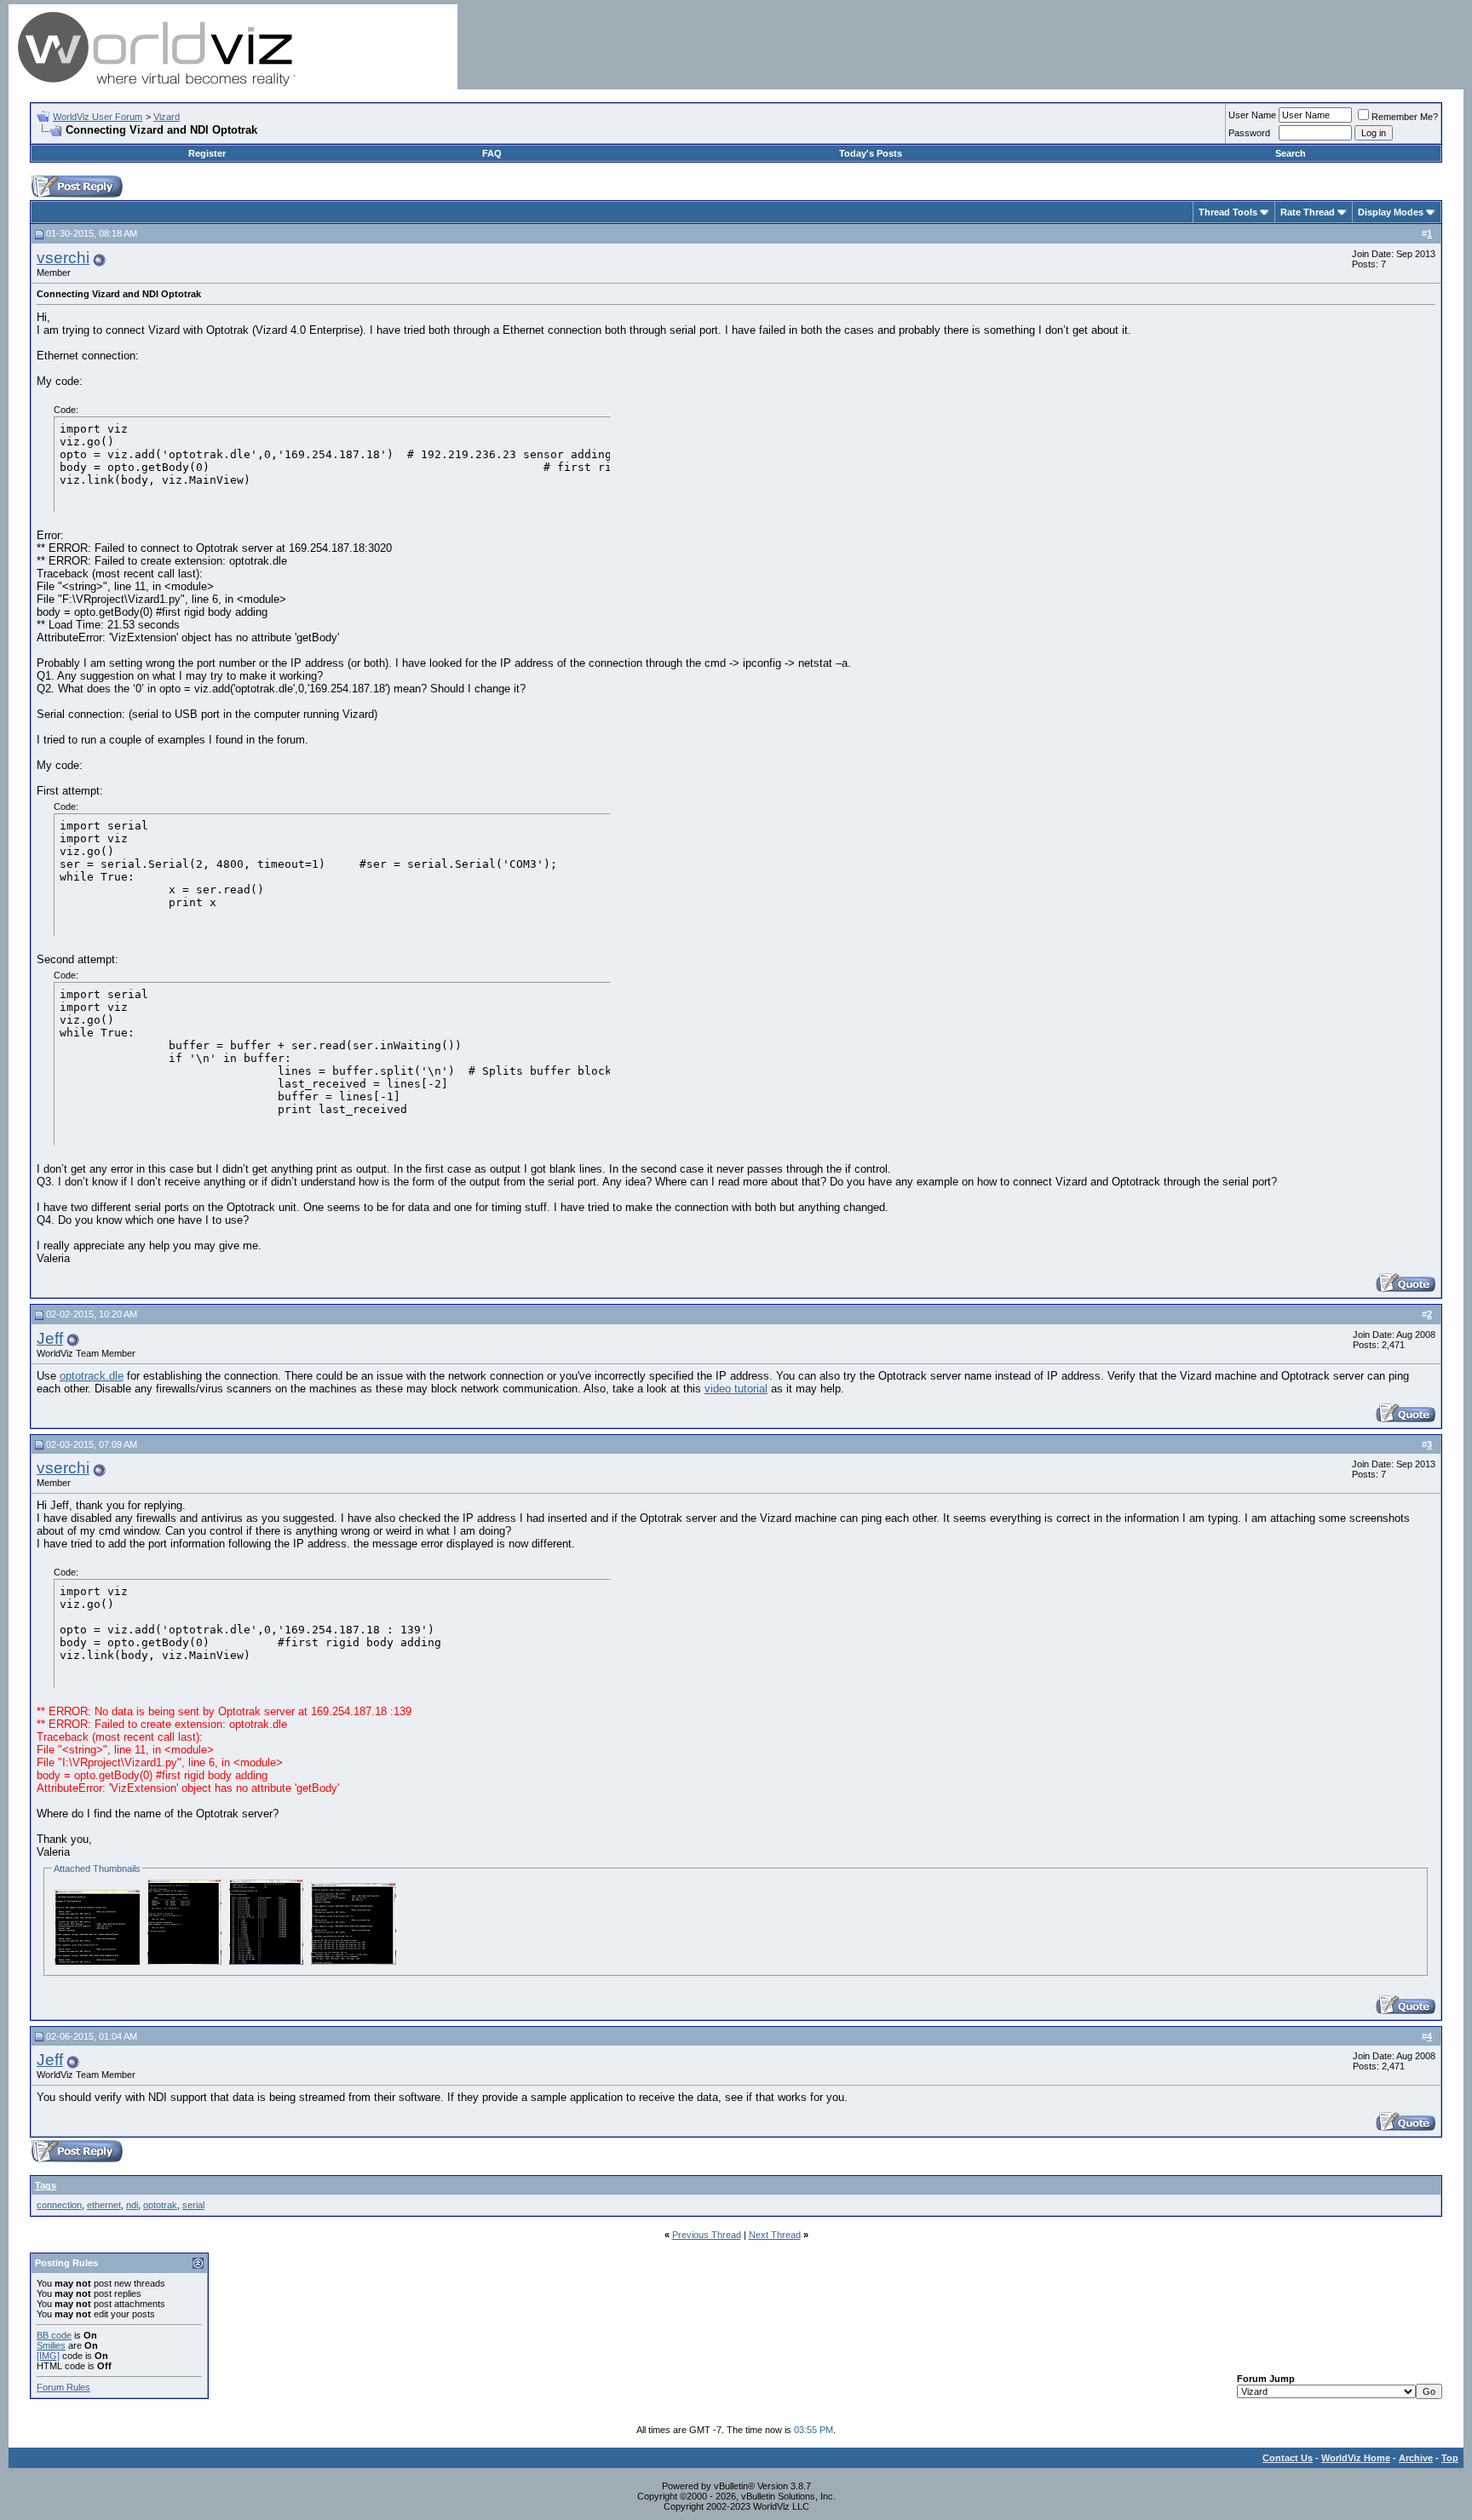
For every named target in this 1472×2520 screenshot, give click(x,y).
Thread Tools (1228, 212)
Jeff (50, 1338)
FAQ (492, 153)
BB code (54, 2335)
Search (1291, 153)
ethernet (104, 2205)
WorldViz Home (1356, 2458)
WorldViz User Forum (98, 117)
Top (1450, 2458)
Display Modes (1391, 212)
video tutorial (736, 1389)
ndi (132, 2205)
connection (59, 2205)
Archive (1416, 2458)
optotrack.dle (92, 1376)
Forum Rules (63, 2387)
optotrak (160, 2205)
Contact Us (1288, 2458)
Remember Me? (1405, 117)
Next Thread (775, 2235)
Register (207, 153)
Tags (46, 2185)
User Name (1252, 115)
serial (193, 2205)
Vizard (167, 117)
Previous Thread (707, 2235)
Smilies (51, 2345)
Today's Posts (871, 153)
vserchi (63, 258)
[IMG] (48, 2356)
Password (1249, 133)
